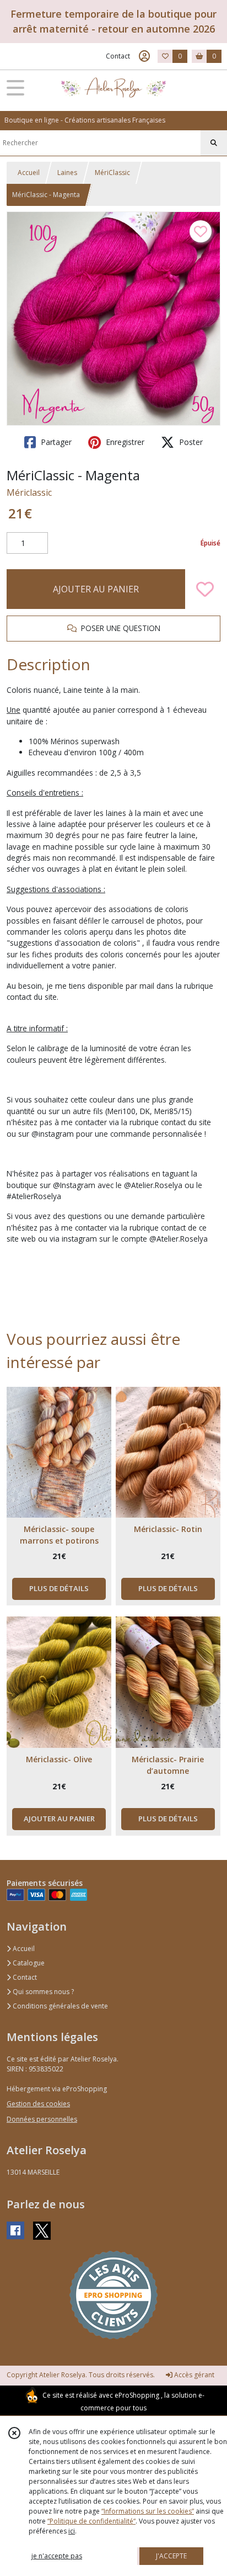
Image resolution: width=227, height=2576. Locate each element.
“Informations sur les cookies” (148, 2511)
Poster (190, 442)
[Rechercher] (214, 143)
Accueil (29, 173)
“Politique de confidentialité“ (91, 2521)
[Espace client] (144, 56)
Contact (118, 56)
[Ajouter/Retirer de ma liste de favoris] (205, 589)
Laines (67, 173)
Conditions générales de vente (60, 2006)
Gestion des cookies (38, 2104)
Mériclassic (29, 492)
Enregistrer (124, 442)
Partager (55, 442)
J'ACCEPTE (171, 2556)
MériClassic (112, 173)
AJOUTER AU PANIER (96, 589)
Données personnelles (42, 2119)
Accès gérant (193, 2375)
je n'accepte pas (57, 2556)
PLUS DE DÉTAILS (59, 1588)
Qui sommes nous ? (42, 1992)
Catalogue (28, 1963)
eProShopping (137, 2395)
